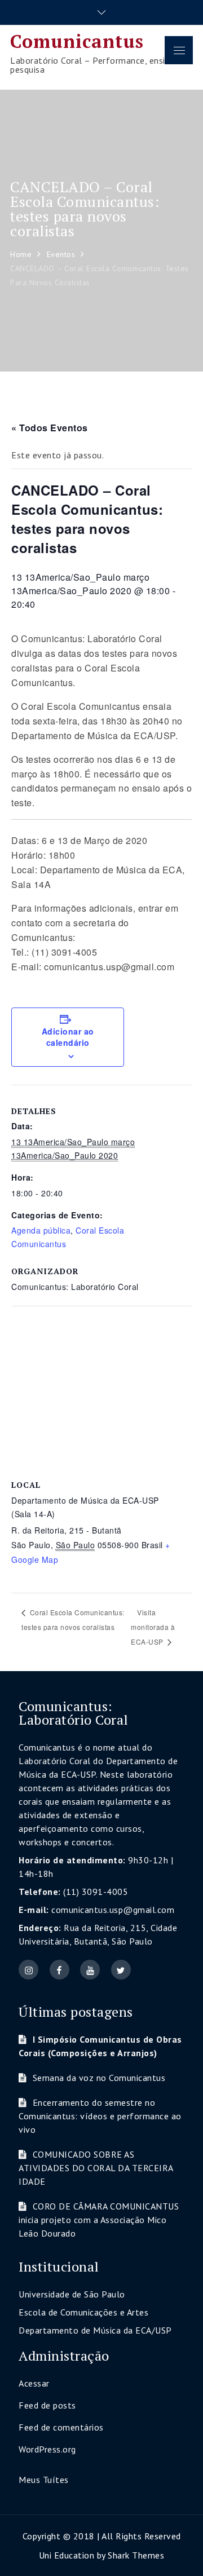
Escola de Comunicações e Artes (83, 2312)
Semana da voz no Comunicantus (99, 2078)
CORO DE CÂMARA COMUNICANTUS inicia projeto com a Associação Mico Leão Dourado (99, 2220)
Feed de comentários (61, 2427)
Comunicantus (77, 41)
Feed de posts (47, 2405)
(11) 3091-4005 (96, 1892)
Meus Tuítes (44, 2480)
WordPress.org (47, 2449)
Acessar (34, 2383)
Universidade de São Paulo (72, 2294)
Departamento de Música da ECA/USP (95, 2330)
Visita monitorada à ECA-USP (153, 1627)
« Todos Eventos (50, 428)
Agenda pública (41, 1230)
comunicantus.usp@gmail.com (113, 1910)
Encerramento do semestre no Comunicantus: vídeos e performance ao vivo (100, 2116)
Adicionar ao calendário (68, 1037)
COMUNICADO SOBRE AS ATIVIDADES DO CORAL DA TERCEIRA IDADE (96, 2168)
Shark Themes (136, 2555)
